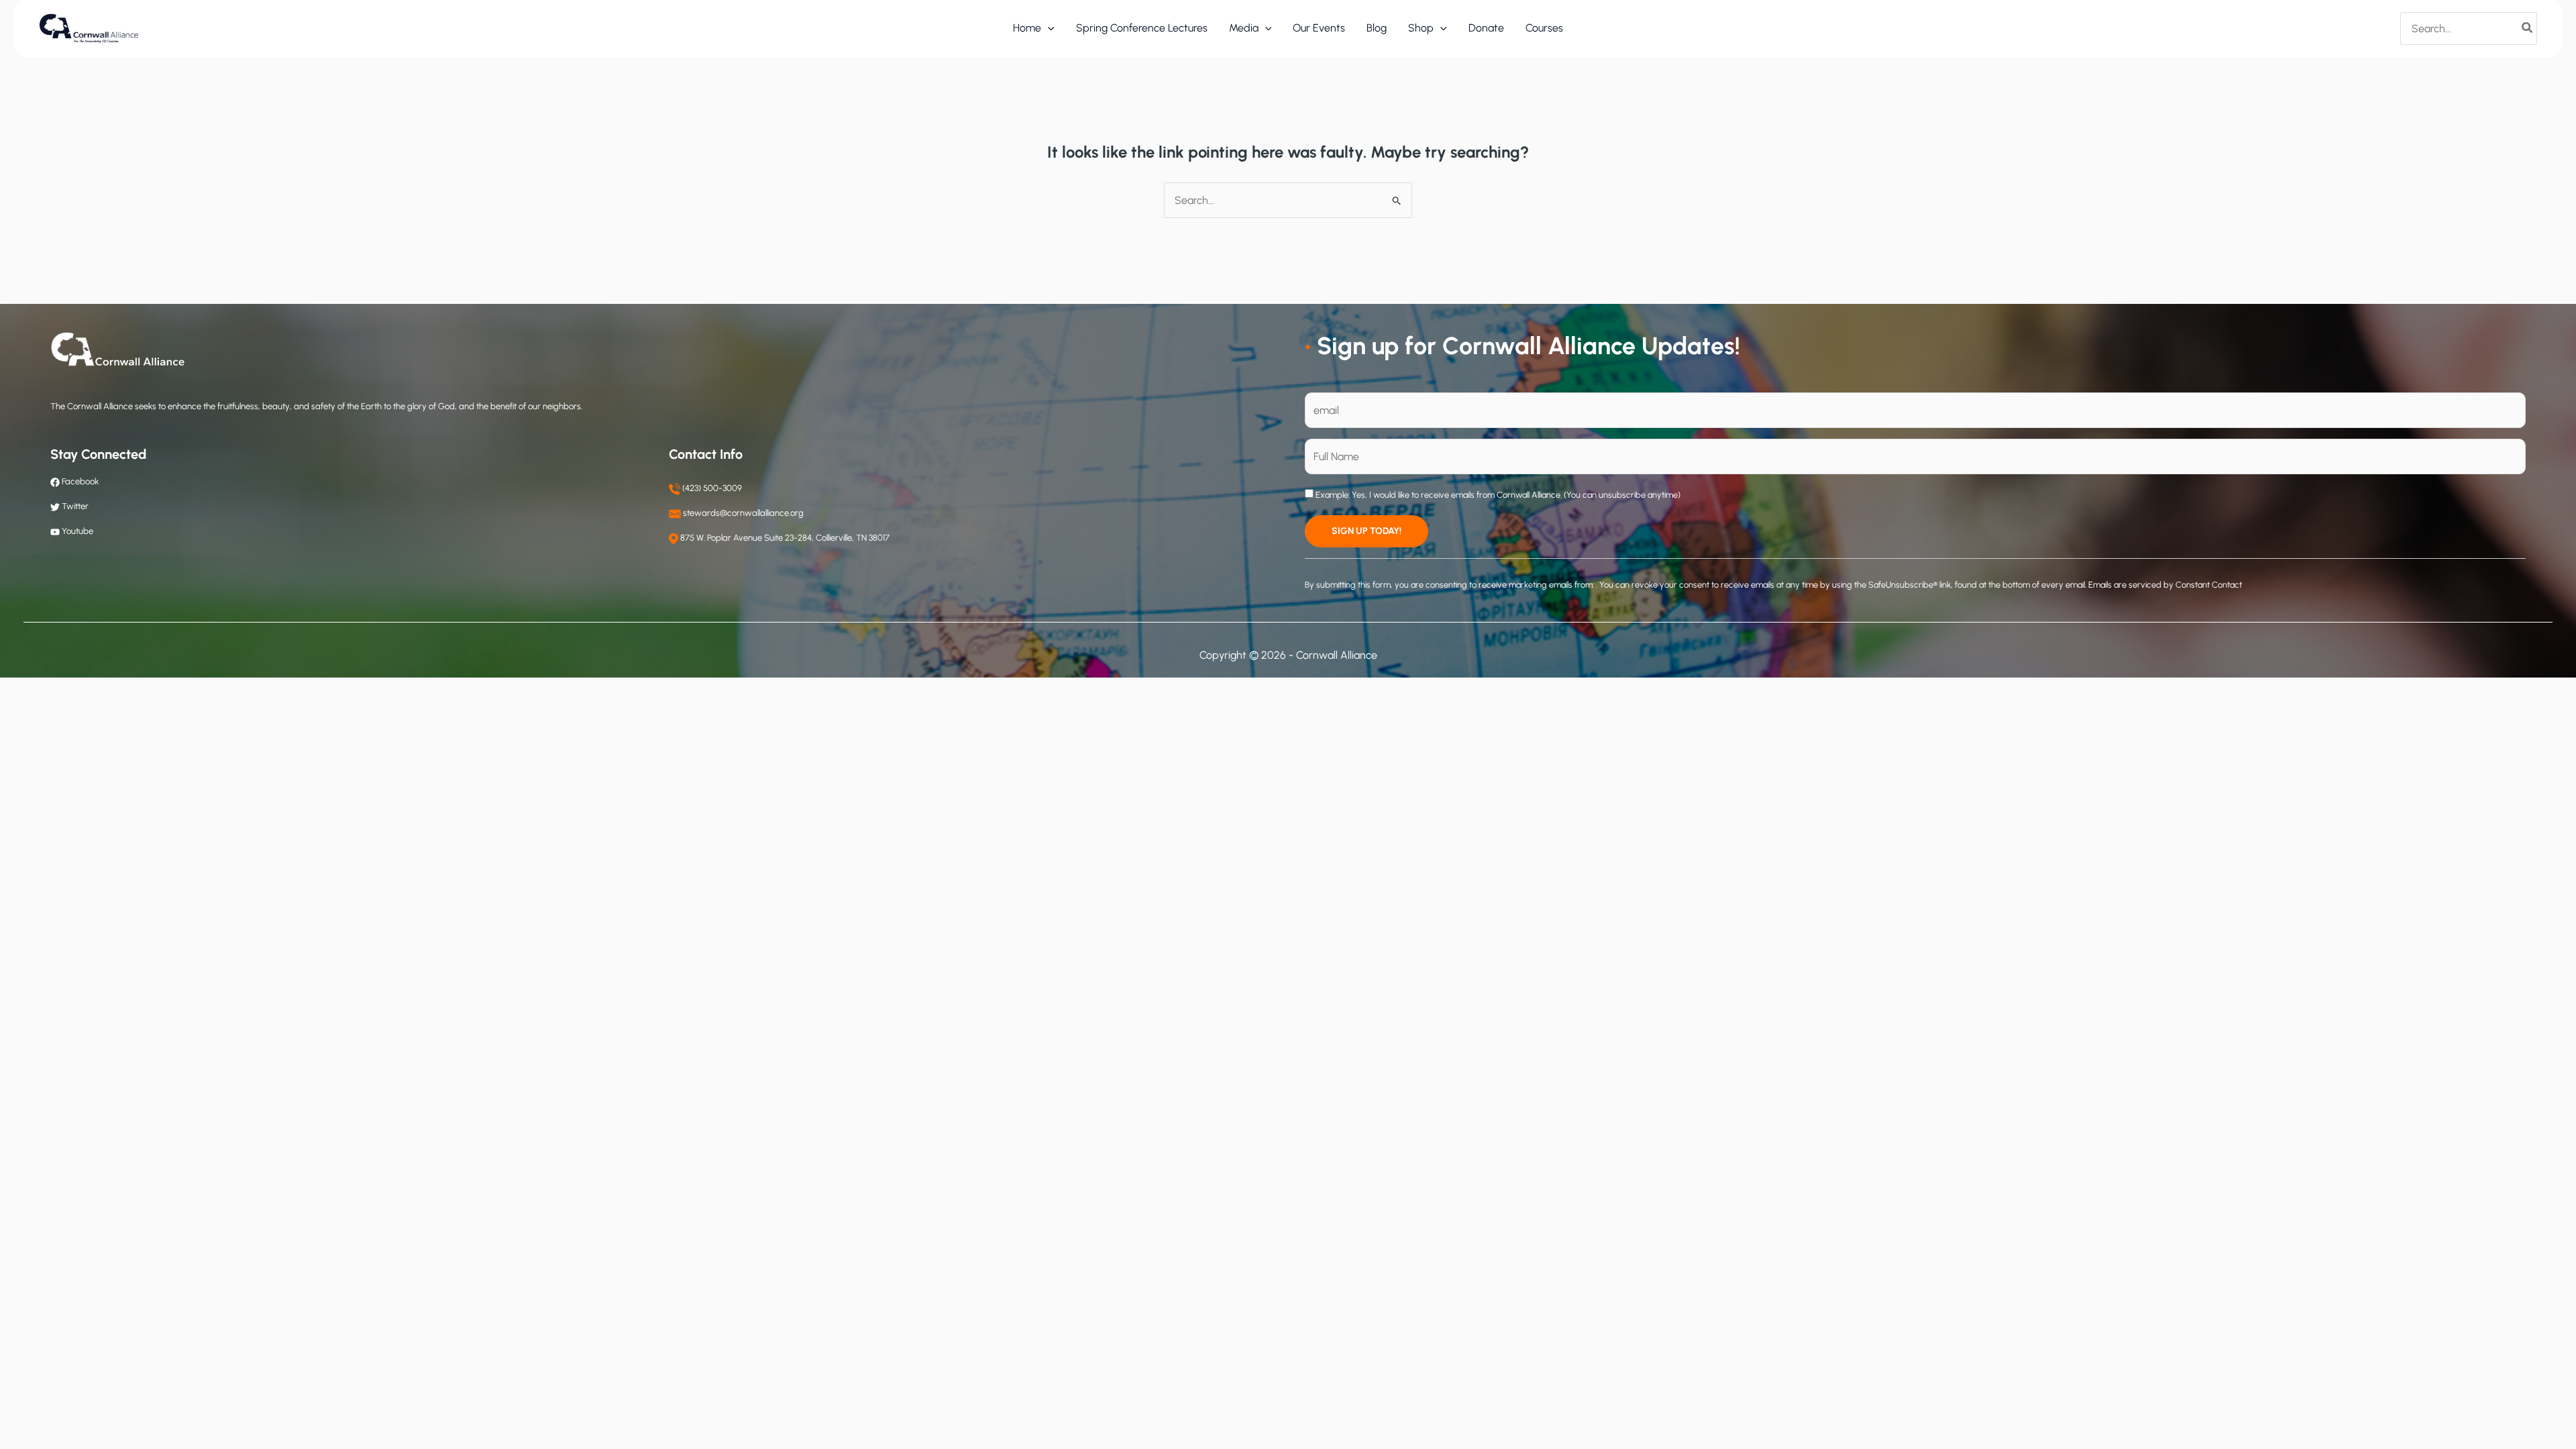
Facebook (79, 481)
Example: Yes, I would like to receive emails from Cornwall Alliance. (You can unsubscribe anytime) (1497, 495)
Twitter (75, 506)
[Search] (2528, 28)
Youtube (77, 531)
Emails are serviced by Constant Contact (2165, 585)
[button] (1048, 28)
